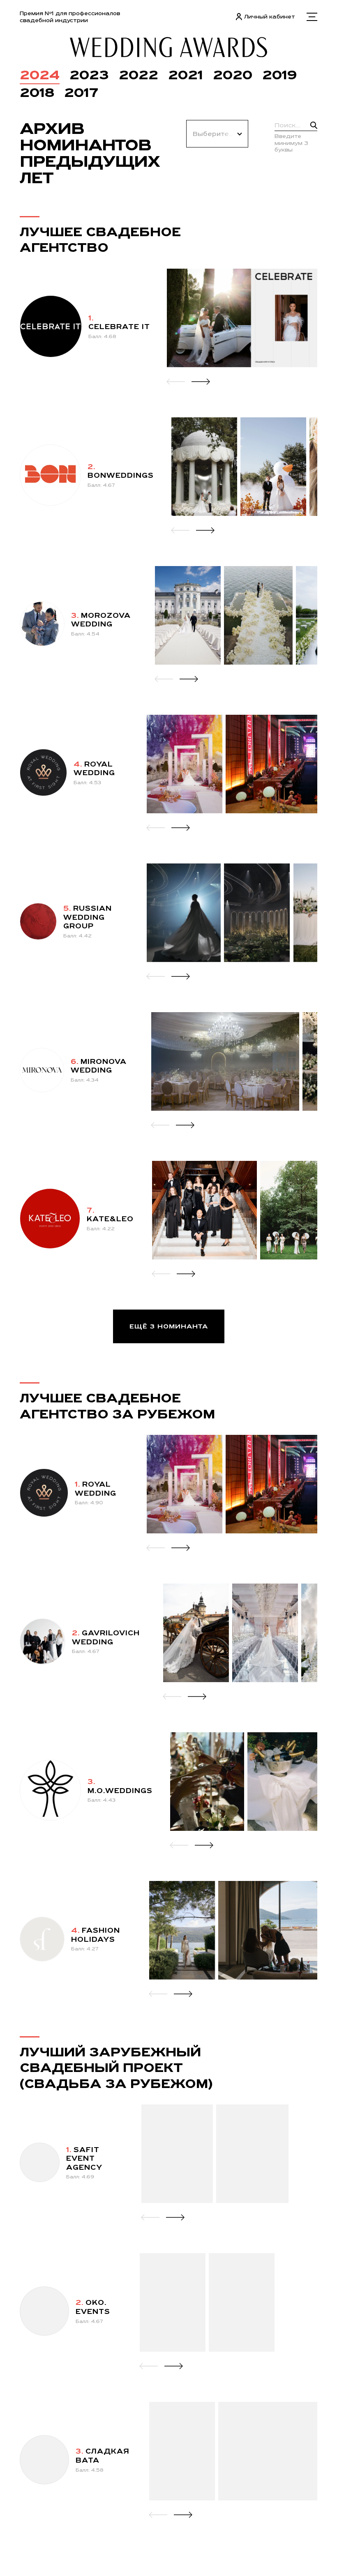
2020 (233, 75)
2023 (89, 75)
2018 (37, 92)
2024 (40, 75)
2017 (81, 92)
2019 (280, 75)
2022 (138, 75)
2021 (186, 75)
